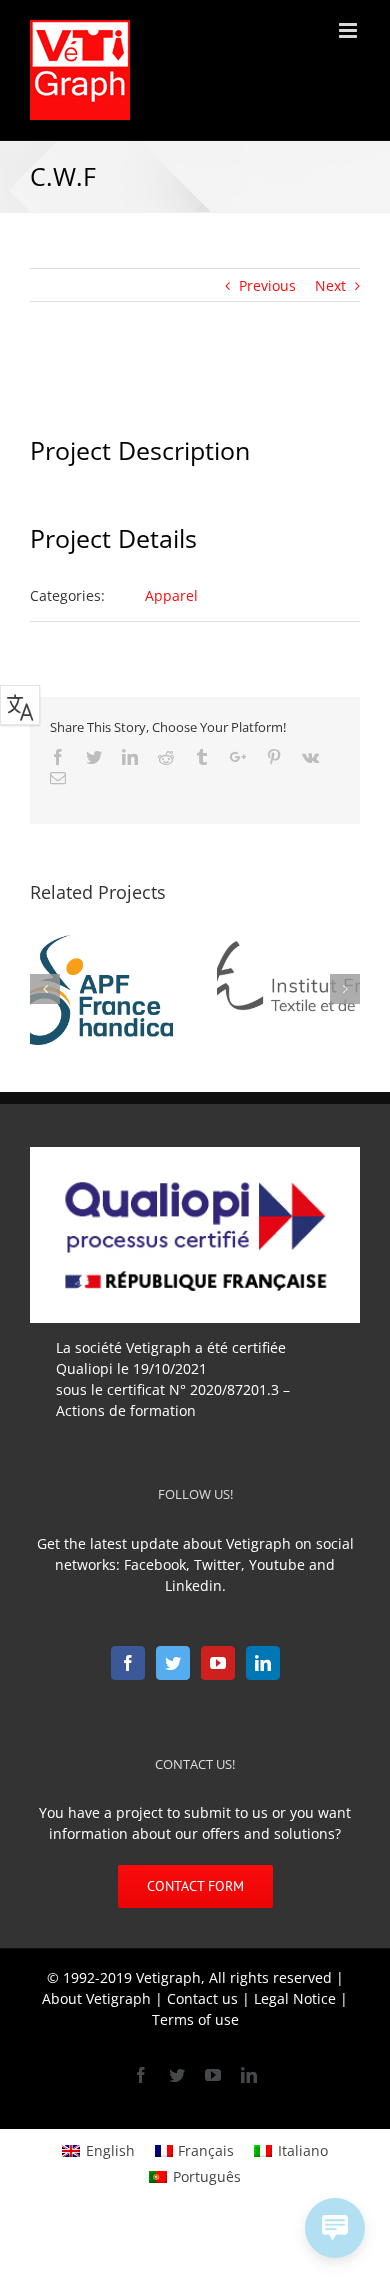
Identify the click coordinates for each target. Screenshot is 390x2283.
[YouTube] (218, 1663)
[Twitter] (173, 1663)
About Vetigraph (96, 1998)
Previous (267, 285)
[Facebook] (128, 1663)
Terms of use (195, 2019)
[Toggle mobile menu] (349, 30)
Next (330, 285)
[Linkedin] (263, 1663)
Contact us (202, 1998)
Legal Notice (295, 1998)
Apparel (171, 595)
